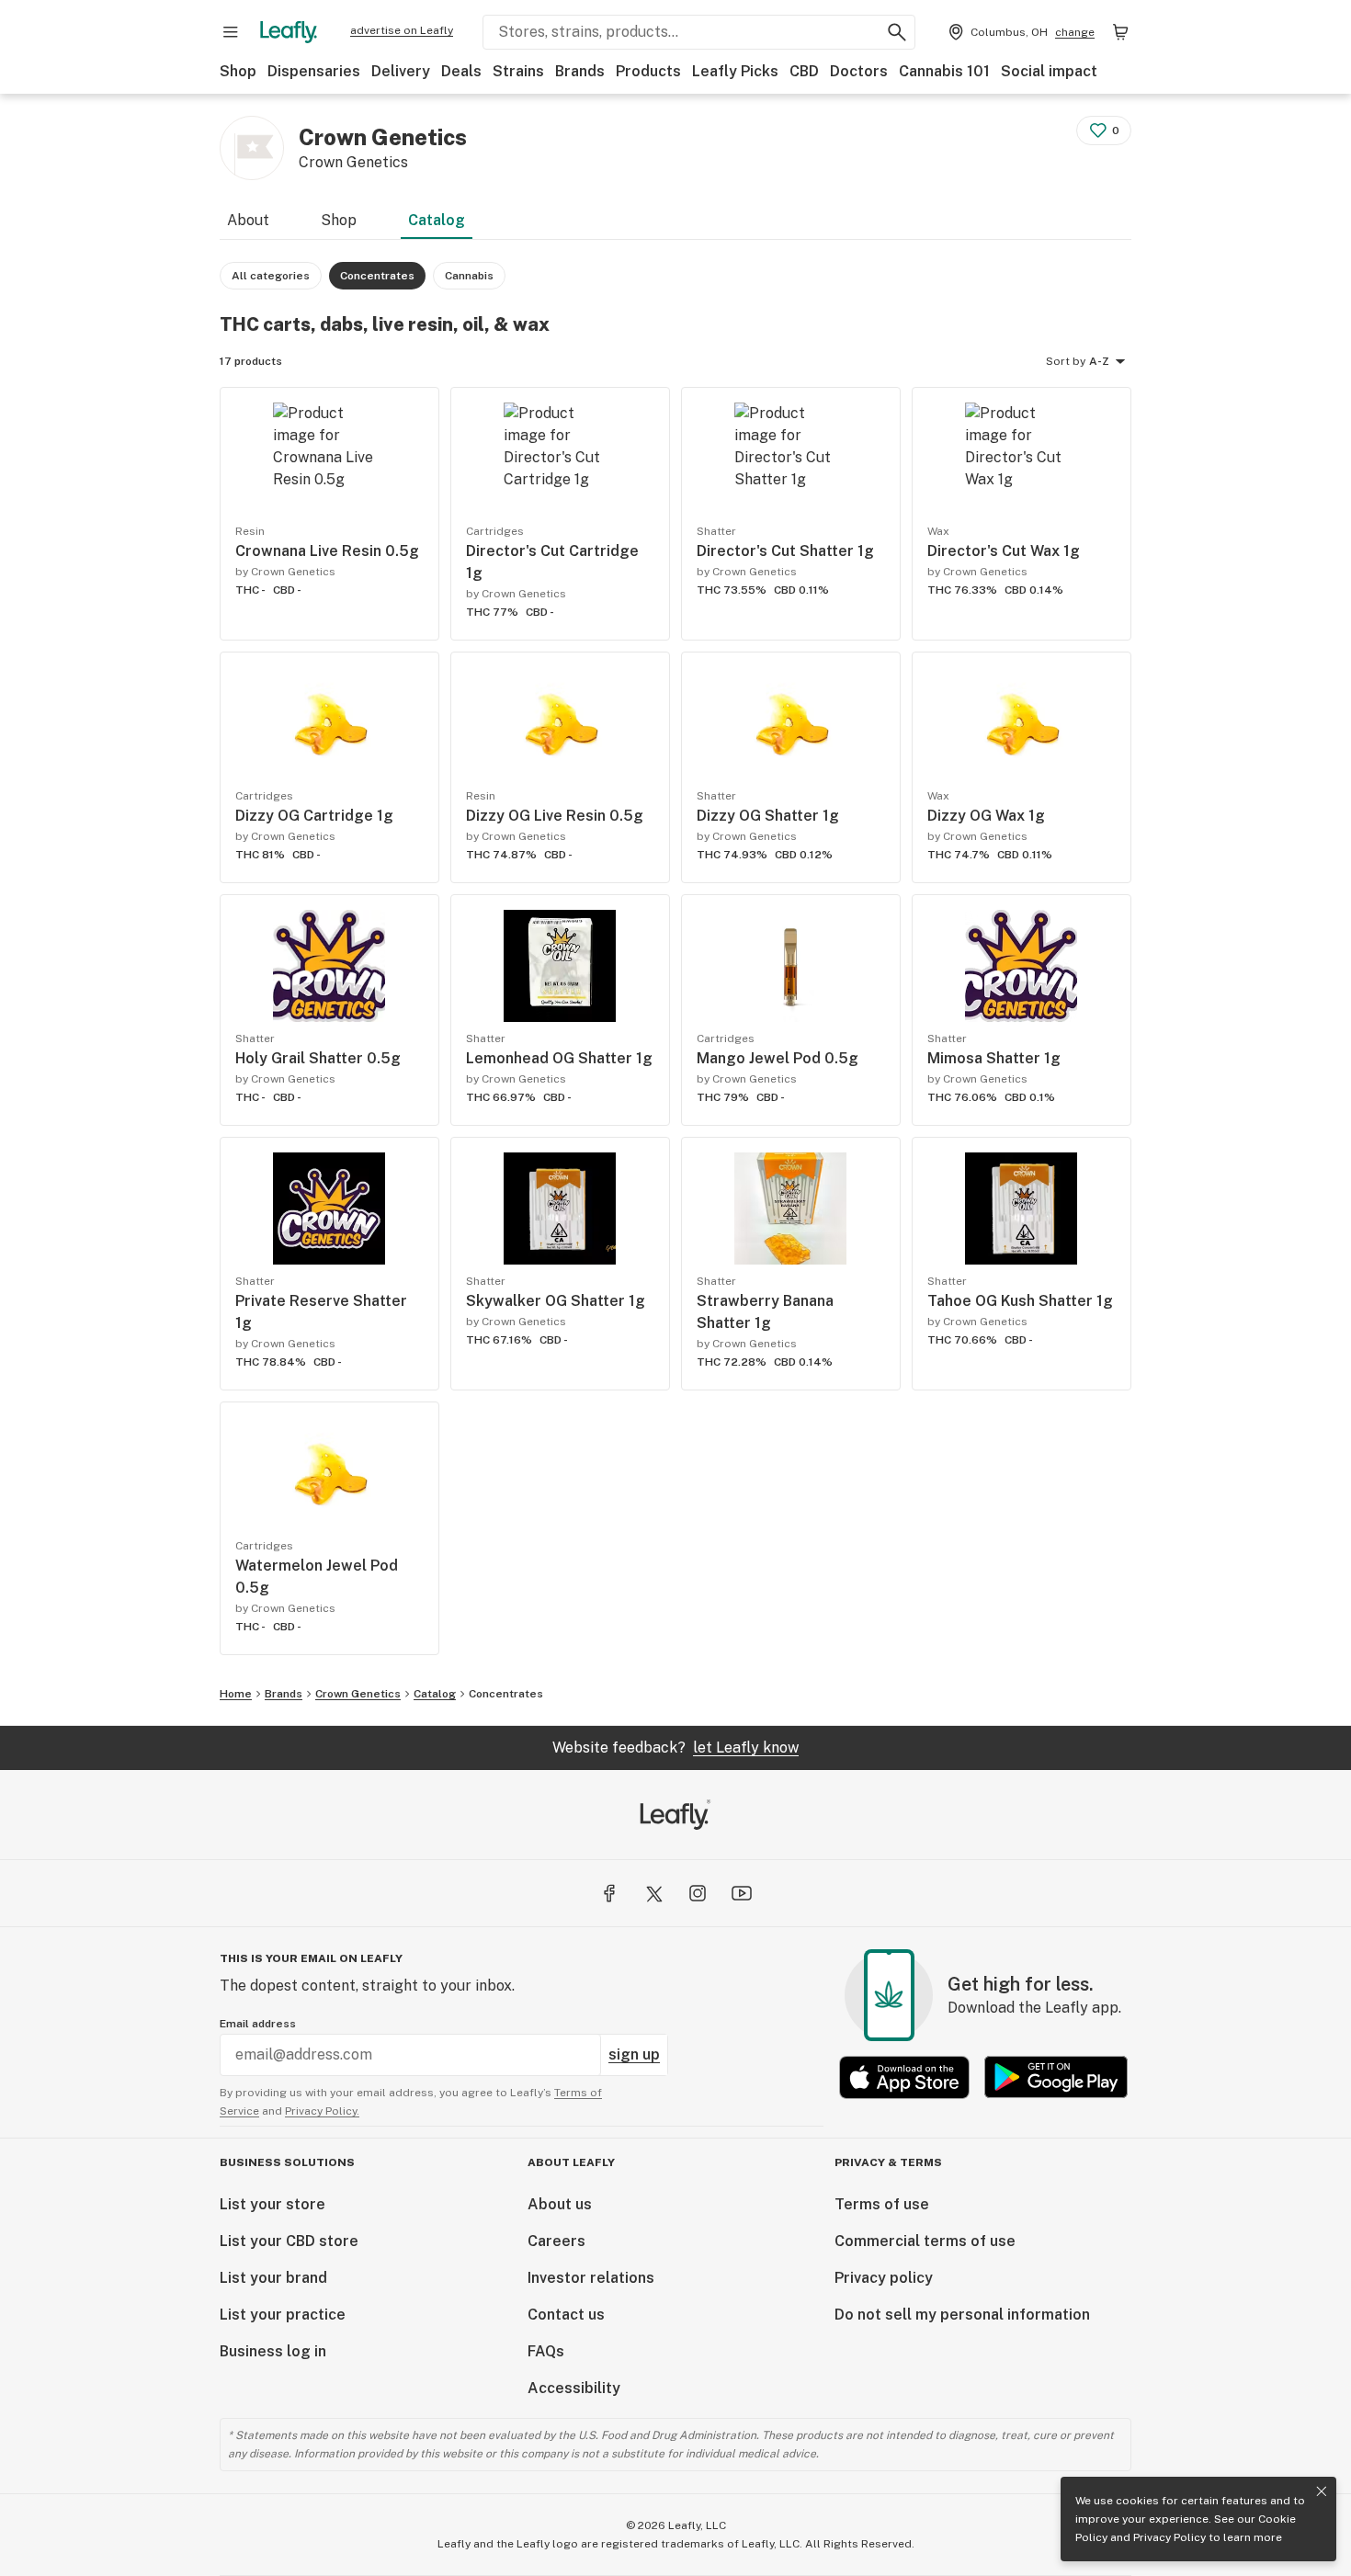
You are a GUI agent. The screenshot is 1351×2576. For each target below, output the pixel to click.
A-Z (1099, 361)
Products (648, 71)
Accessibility (574, 2388)
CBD (804, 71)
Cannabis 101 (944, 71)
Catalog (437, 220)
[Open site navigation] (231, 32)
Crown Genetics (358, 1694)
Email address (258, 2024)
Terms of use (882, 2204)
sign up (634, 2054)
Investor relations (591, 2278)
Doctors (859, 71)
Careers (556, 2241)
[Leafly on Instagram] (698, 1893)
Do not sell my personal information (962, 2315)
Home (236, 1694)
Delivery (401, 71)
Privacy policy (884, 2278)
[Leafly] (289, 32)
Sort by (1066, 361)
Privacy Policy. (322, 2111)
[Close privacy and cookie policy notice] (1322, 2491)
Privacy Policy (1169, 2537)
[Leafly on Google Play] (1056, 2077)
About (248, 220)
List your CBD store (289, 2241)
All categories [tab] (271, 276)
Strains (518, 71)
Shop (238, 71)
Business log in (273, 2351)
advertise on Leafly (402, 30)
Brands (580, 71)
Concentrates (506, 1694)
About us (560, 2204)
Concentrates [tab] (377, 276)
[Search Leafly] (897, 32)
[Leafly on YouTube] (742, 1893)
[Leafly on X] (653, 1893)
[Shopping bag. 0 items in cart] (1120, 32)
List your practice (283, 2315)
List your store (272, 2204)
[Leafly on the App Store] (904, 2077)
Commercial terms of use (925, 2241)
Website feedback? (675, 1748)
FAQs (546, 2351)
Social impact (1049, 71)
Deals (461, 71)
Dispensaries (314, 71)
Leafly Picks (735, 71)
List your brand (273, 2278)
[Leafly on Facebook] (609, 1893)
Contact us (566, 2315)
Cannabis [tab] (469, 276)
